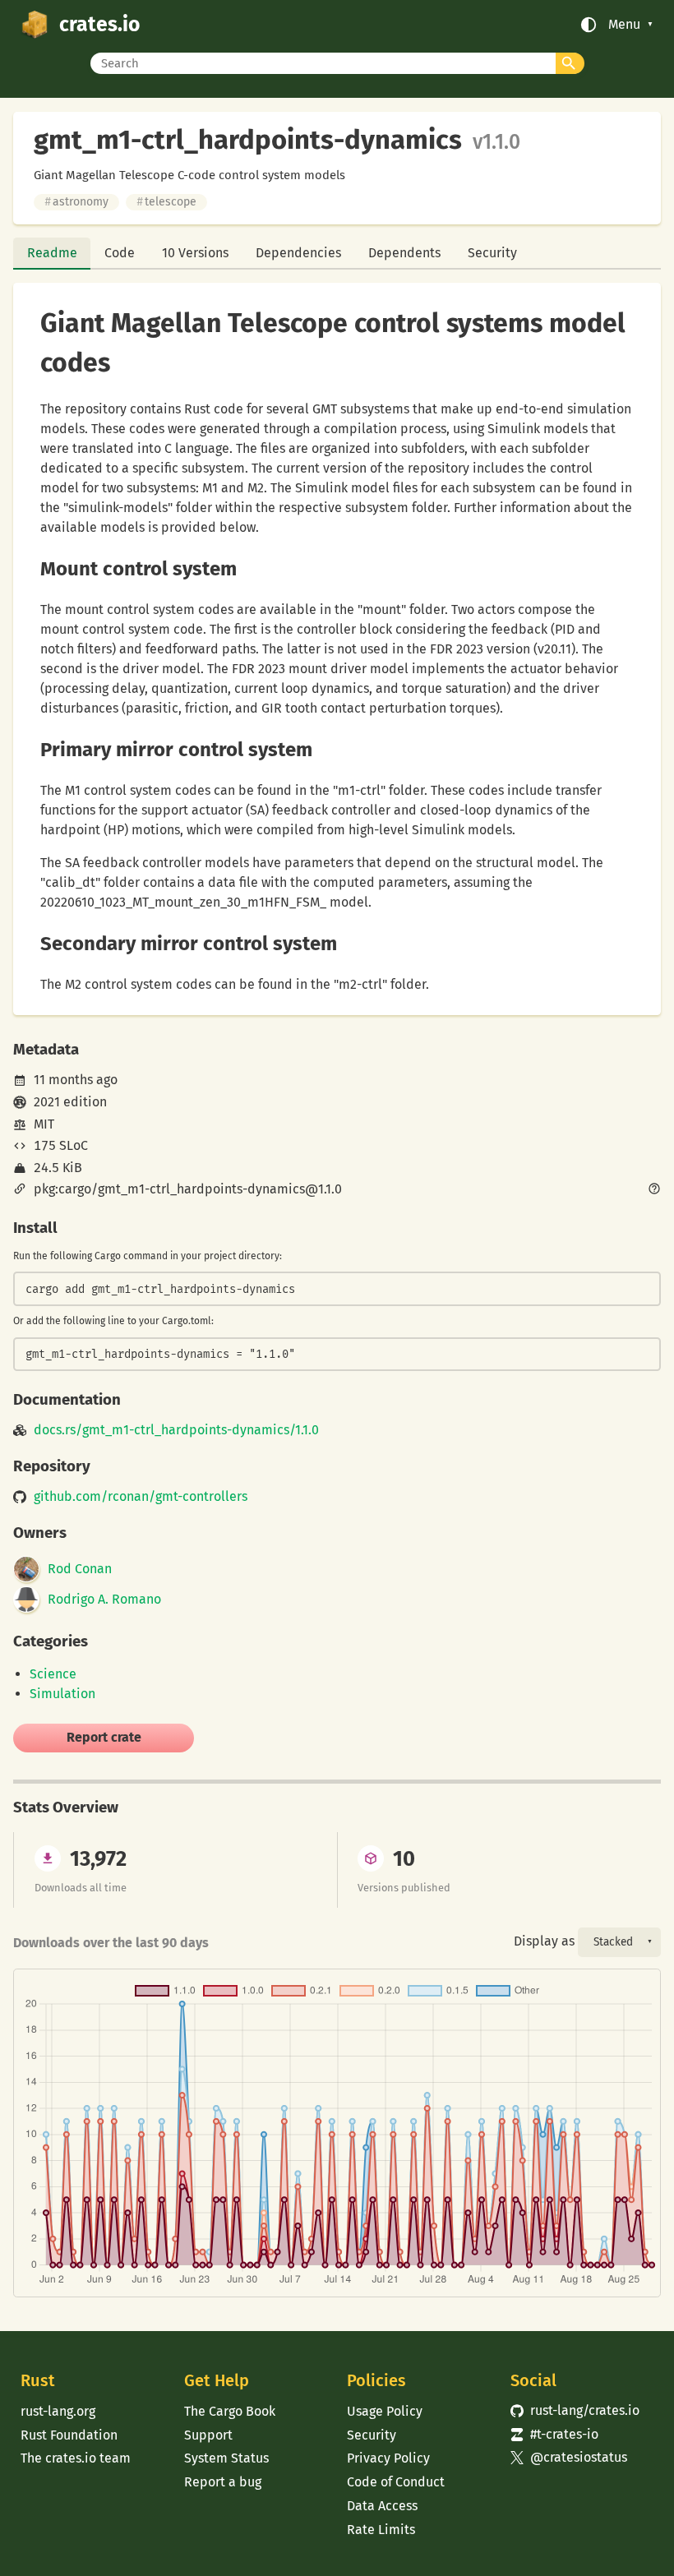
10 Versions (195, 253)
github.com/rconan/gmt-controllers (141, 1497)
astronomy (76, 202)
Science (53, 1674)
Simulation (62, 1694)
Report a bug (223, 2482)
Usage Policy (385, 2411)
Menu (624, 25)
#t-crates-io (554, 2434)
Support (208, 2435)
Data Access (382, 2506)
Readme (52, 253)
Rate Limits (381, 2530)
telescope (166, 202)
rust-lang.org (58, 2411)
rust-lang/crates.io (575, 2410)
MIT (44, 1124)
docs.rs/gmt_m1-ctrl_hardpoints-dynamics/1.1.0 (176, 1430)
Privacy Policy (388, 2458)
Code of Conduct (396, 2482)
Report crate (104, 1737)
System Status (226, 2458)
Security (492, 253)
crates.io (99, 25)
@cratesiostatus (569, 2457)
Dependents (404, 253)
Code (120, 253)
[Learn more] (654, 1190)
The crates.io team (76, 2458)
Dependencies (298, 253)
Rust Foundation (69, 2435)
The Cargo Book (230, 2411)
